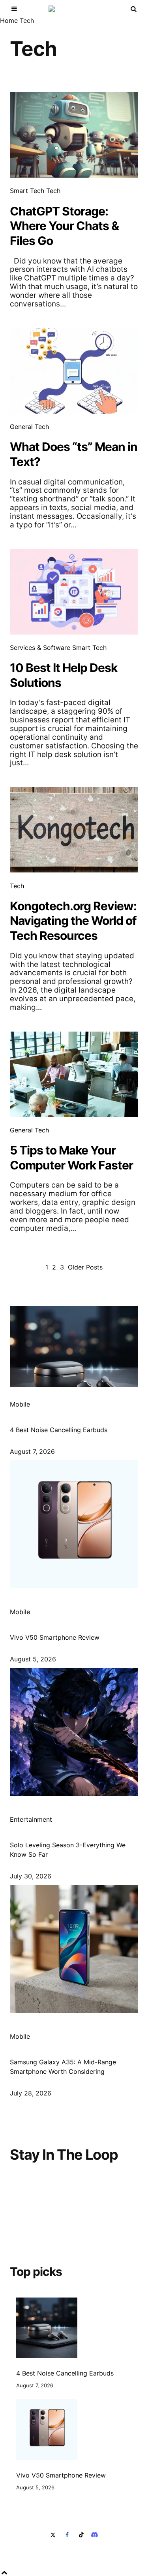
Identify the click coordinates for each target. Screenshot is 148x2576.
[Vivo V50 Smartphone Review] (47, 2430)
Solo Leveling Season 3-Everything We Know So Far (68, 1850)
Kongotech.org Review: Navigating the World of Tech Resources (73, 921)
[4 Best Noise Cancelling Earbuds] (47, 2328)
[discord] (94, 2535)
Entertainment (31, 1819)
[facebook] (67, 2535)
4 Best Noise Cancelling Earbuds (59, 1430)
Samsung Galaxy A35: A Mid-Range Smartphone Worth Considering (63, 2067)
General (21, 427)
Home (9, 20)
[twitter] (54, 2535)
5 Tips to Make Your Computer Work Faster (71, 1158)
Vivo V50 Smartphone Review (55, 1637)
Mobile (20, 1404)
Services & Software (40, 648)
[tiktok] (81, 2535)
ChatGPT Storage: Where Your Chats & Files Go (64, 226)
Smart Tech (27, 191)
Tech (53, 191)
